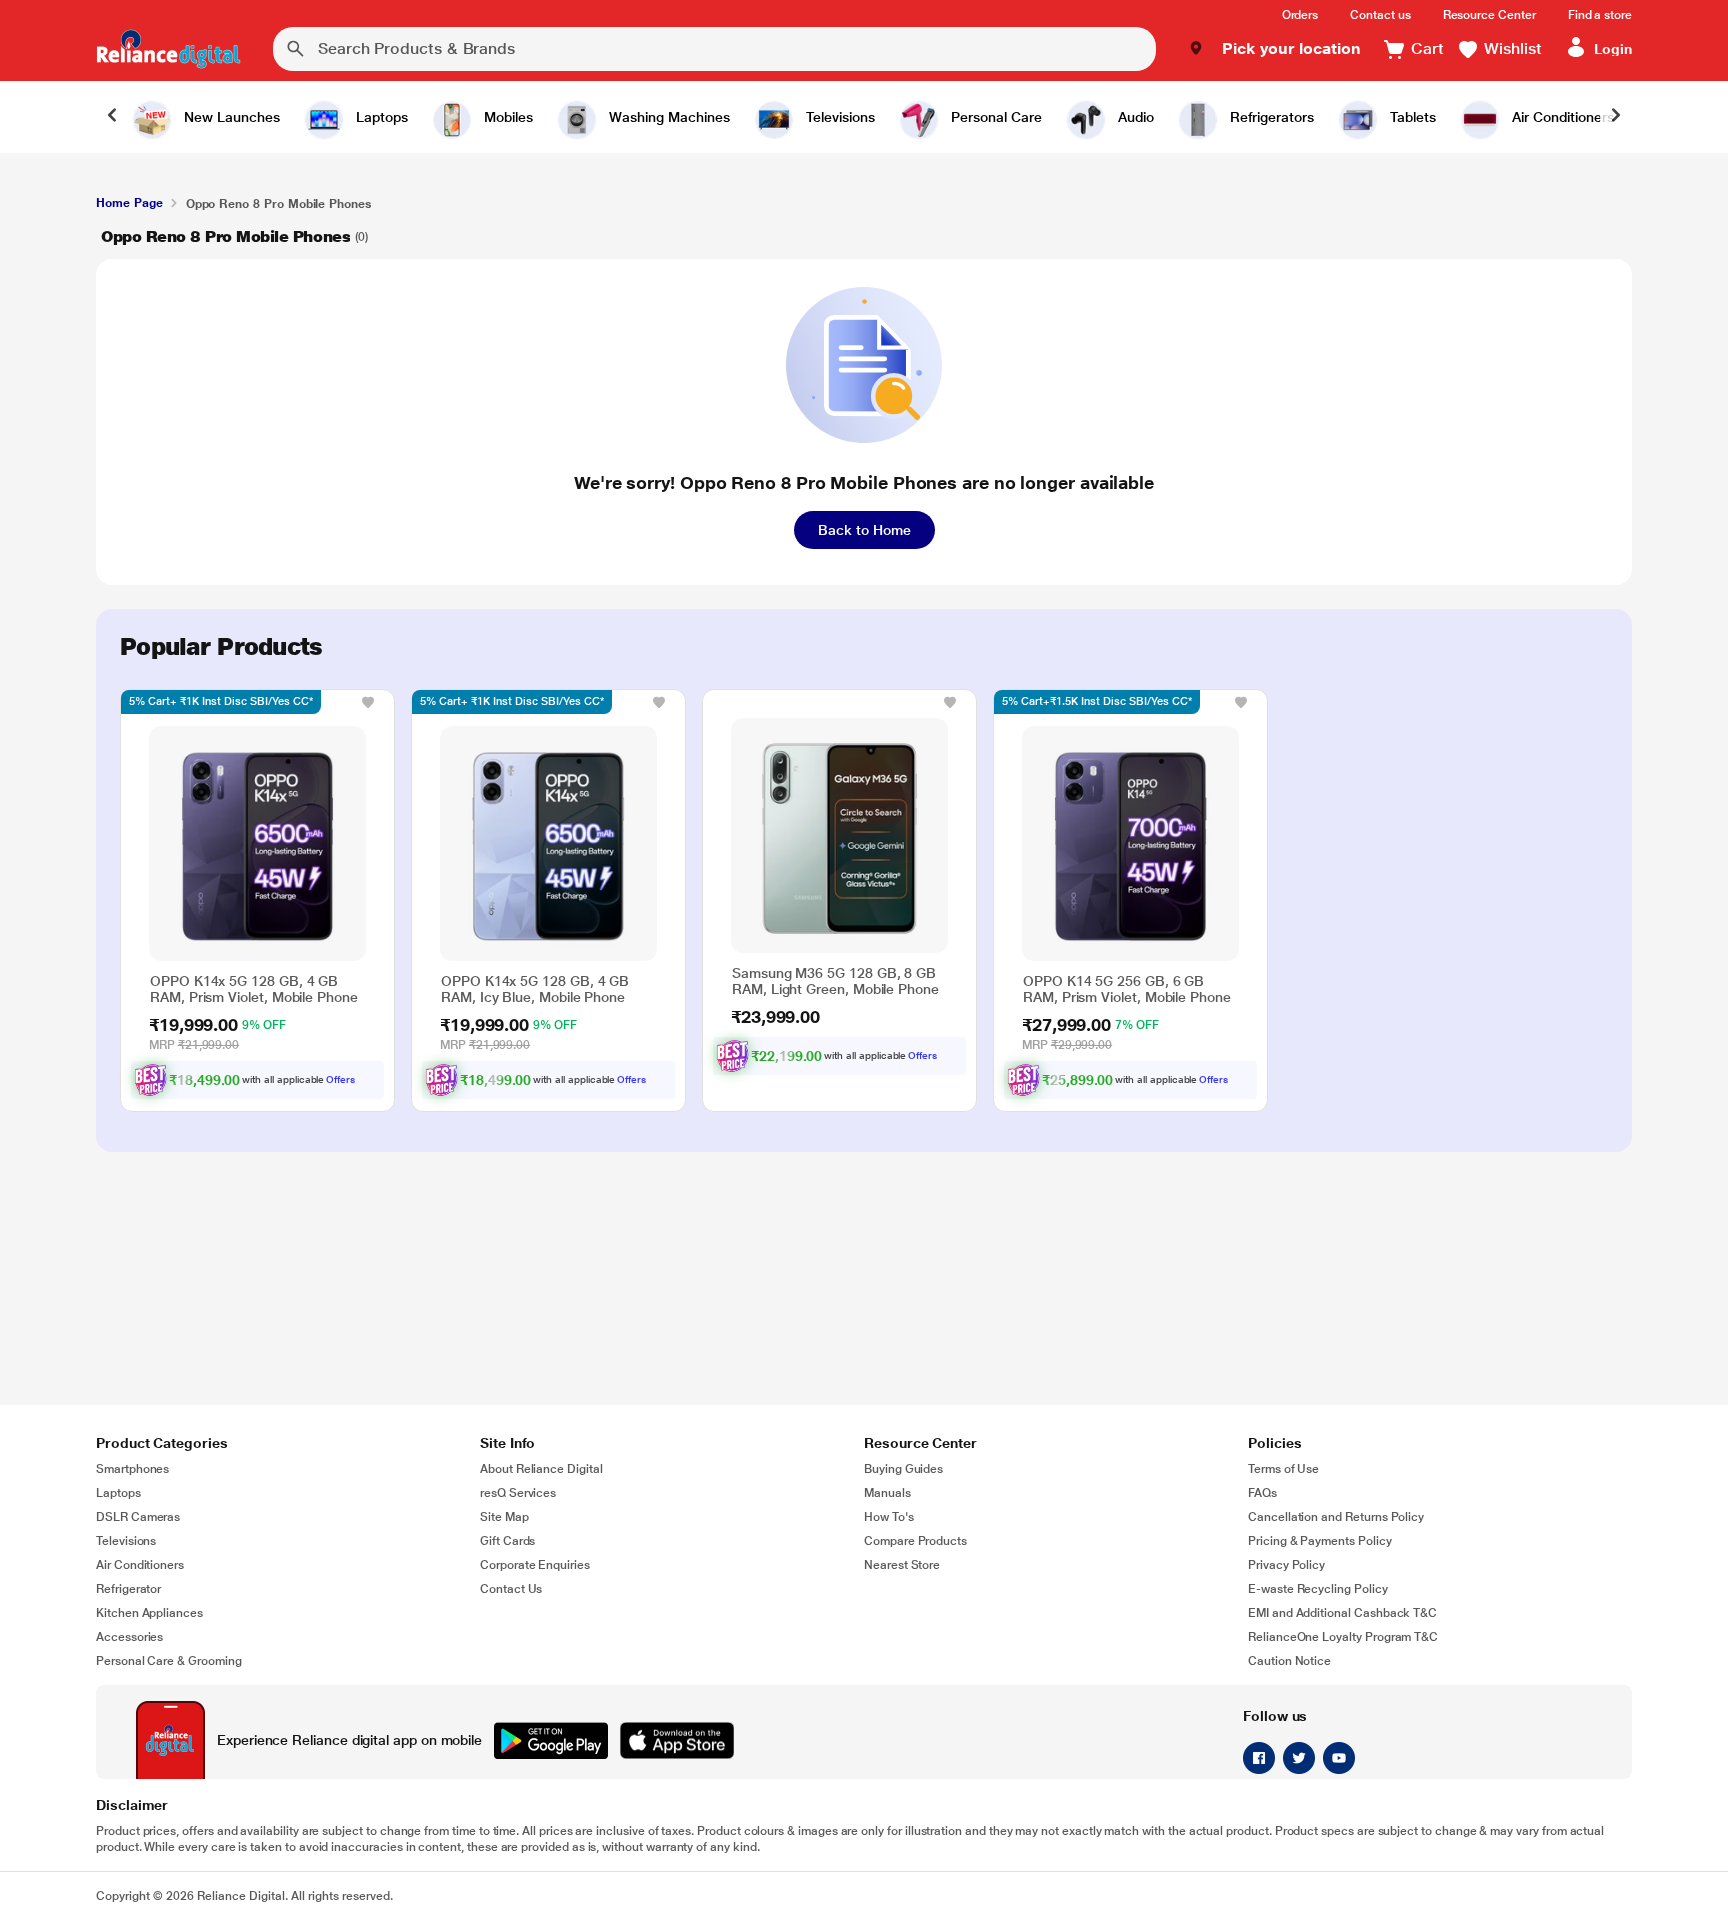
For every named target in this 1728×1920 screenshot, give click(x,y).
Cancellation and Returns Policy (1336, 1517)
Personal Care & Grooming (169, 1661)
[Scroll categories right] (1616, 117)
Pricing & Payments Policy (1320, 1541)
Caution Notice (1289, 1661)
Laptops (118, 1493)
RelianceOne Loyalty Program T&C (1343, 1637)
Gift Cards (507, 1541)
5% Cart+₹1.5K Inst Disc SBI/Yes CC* (1097, 701)
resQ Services (518, 1493)
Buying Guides (903, 1469)
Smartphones (132, 1469)
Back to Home (864, 530)
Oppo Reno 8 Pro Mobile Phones (225, 236)
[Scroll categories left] (112, 117)
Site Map (504, 1517)
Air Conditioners (140, 1565)
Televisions (126, 1541)
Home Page (129, 203)
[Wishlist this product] (368, 702)
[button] (1274, 49)
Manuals (887, 1493)
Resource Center (1489, 15)
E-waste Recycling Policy (1318, 1589)
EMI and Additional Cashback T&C (1342, 1613)
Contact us (1380, 15)
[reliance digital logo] (168, 49)
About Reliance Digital (541, 1469)
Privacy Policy (1286, 1565)
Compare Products (915, 1541)
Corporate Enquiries (535, 1565)
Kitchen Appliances (149, 1613)
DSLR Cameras (138, 1517)
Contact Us (511, 1589)
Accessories (129, 1637)
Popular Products (221, 647)
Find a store (1600, 15)
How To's (889, 1517)
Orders (1300, 15)
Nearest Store (902, 1565)
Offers (340, 1079)
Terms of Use (1283, 1469)
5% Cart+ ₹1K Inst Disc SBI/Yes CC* (221, 701)
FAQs (1262, 1493)
